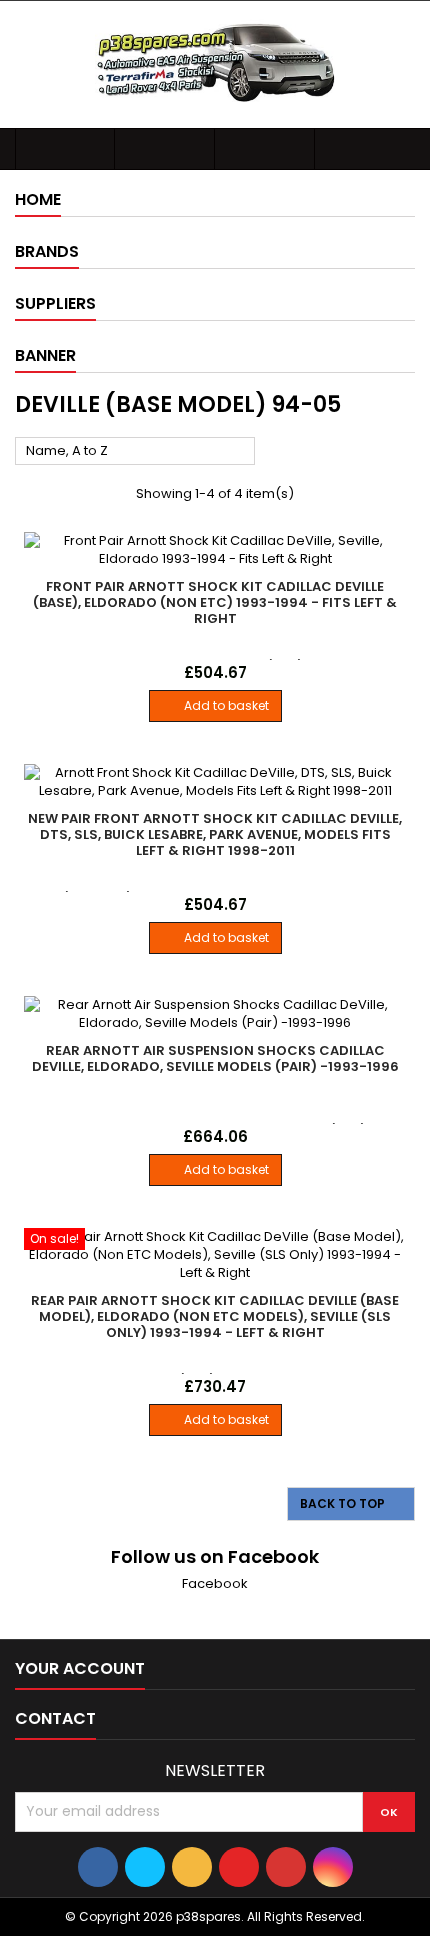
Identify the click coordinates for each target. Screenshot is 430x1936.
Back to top (352, 1504)
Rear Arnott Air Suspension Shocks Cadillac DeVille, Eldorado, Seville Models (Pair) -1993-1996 (215, 1058)
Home (38, 199)
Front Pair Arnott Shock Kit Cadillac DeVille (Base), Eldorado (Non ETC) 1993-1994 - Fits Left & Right (215, 602)
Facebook (215, 1583)
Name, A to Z (135, 452)
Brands (47, 251)
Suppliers (55, 303)
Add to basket (215, 705)
